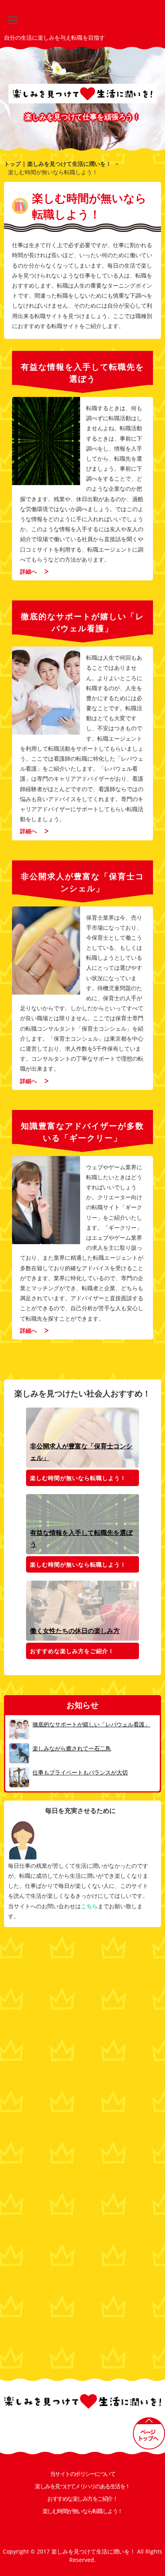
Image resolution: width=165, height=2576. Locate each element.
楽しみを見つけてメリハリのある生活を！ (82, 2486)
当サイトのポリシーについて (83, 2474)
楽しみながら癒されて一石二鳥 (72, 1748)
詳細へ (28, 571)
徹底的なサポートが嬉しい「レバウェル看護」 (91, 1724)
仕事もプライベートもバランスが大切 (80, 1772)
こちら (89, 1906)
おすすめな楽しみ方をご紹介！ (72, 1651)
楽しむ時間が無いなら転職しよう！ (78, 1478)
